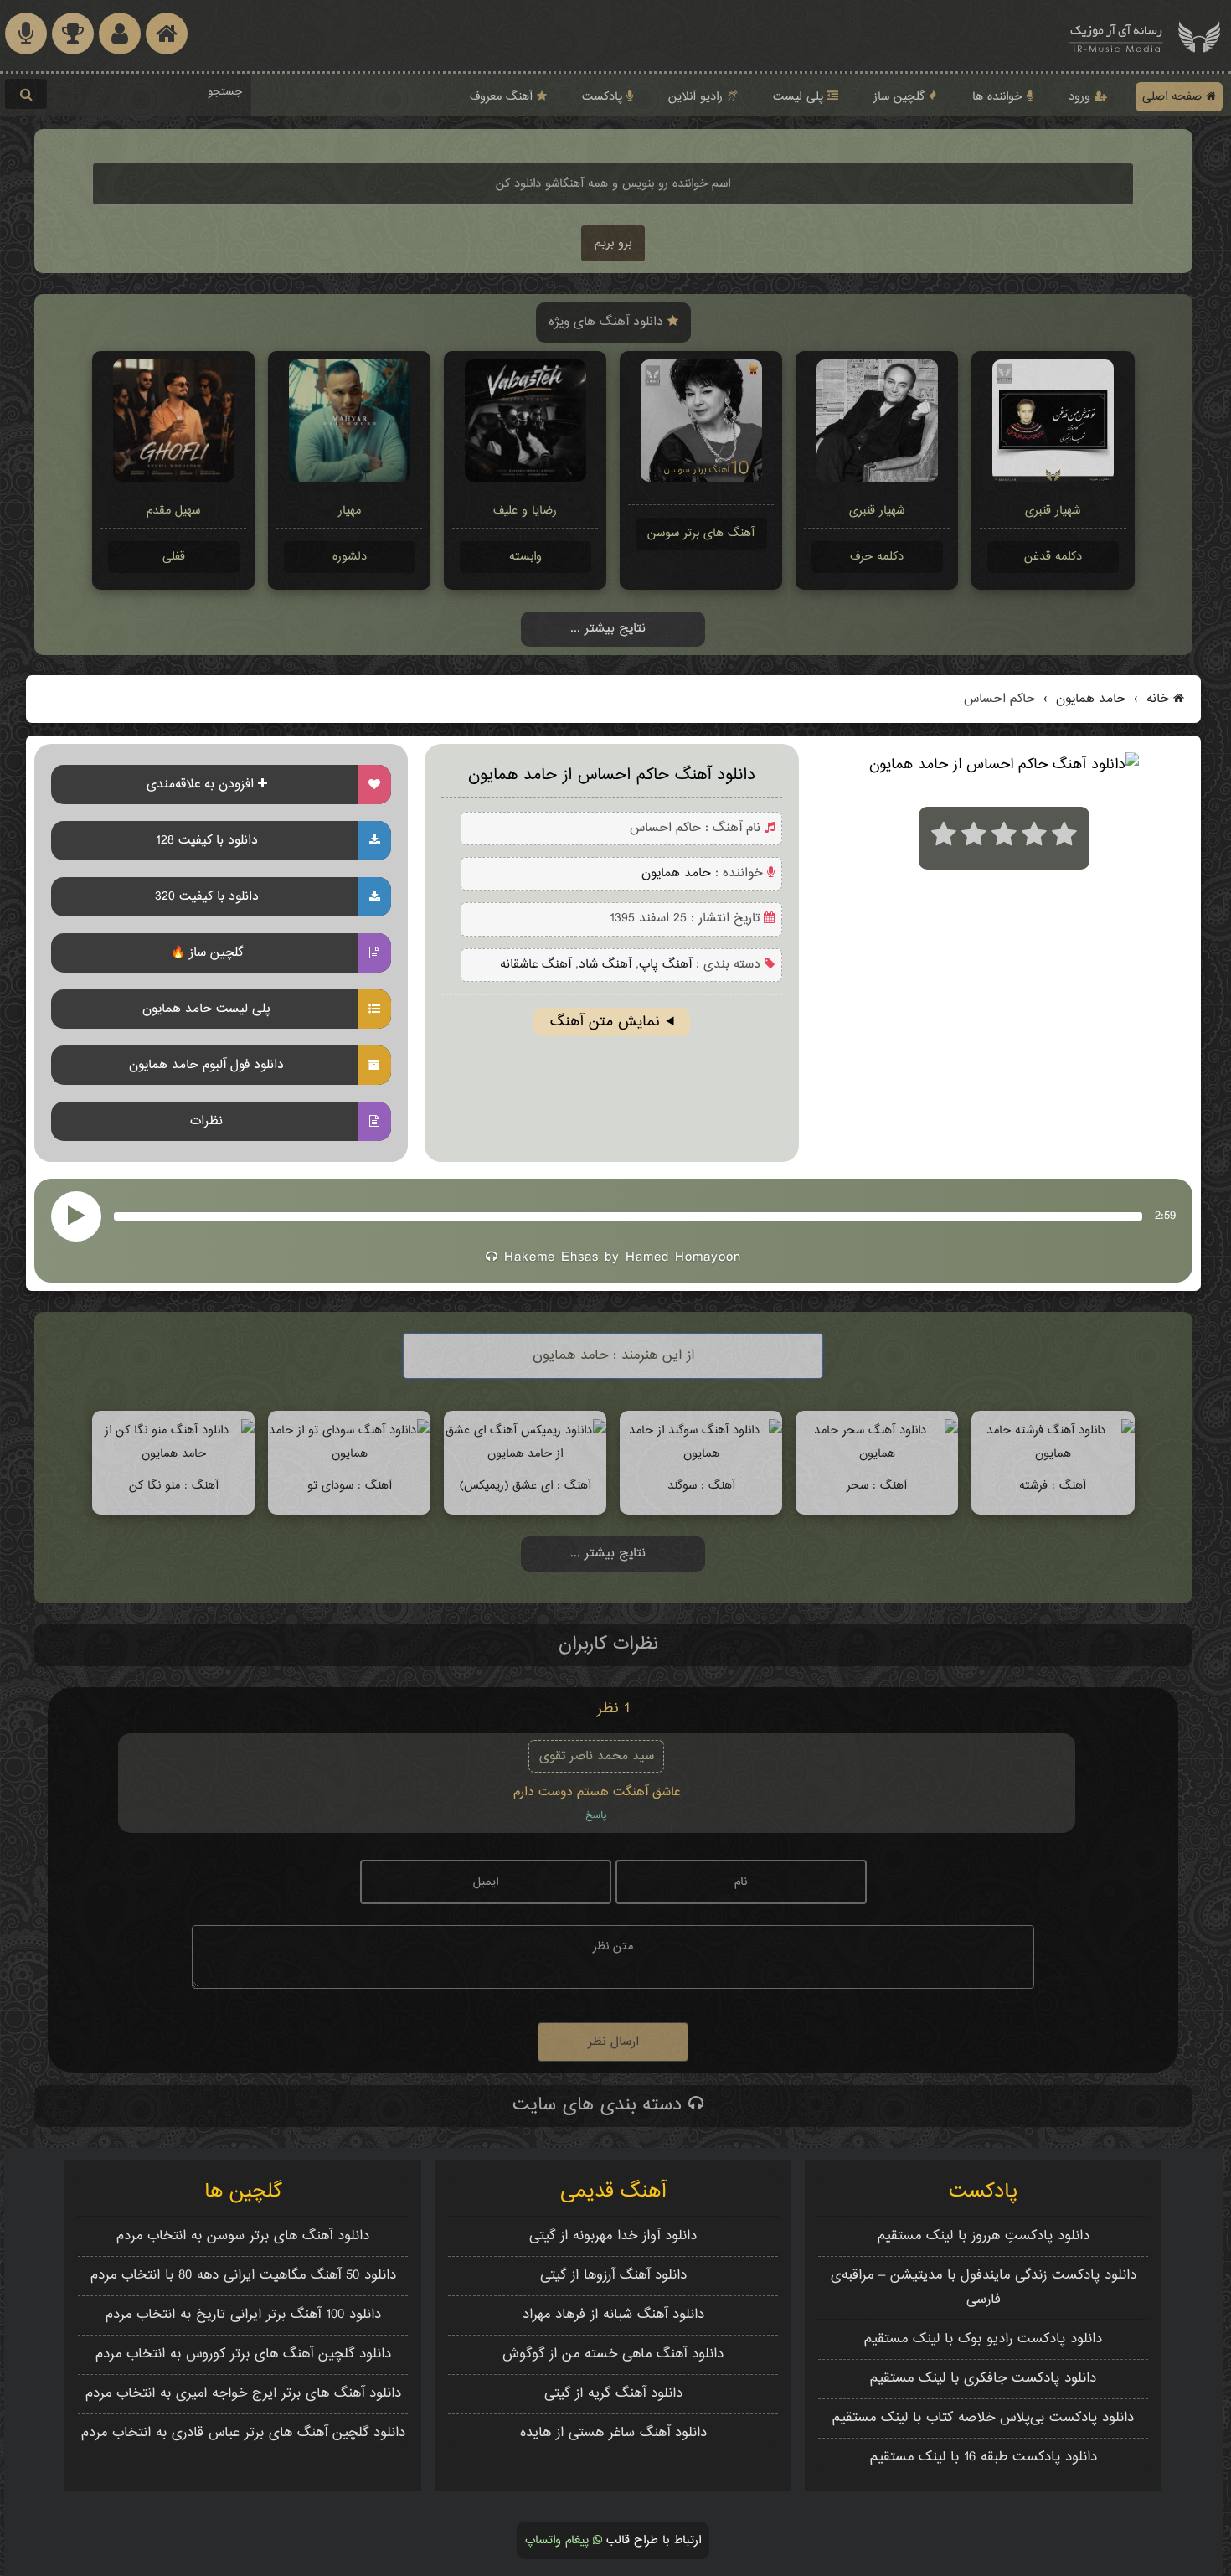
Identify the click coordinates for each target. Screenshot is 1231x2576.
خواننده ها (999, 97)
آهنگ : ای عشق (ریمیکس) (525, 1486)
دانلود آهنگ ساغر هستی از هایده (613, 2433)
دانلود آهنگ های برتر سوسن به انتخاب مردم (243, 2236)
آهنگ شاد (605, 965)
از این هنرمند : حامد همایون (613, 1356)
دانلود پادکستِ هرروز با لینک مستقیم (984, 2236)
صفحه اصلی (1174, 97)
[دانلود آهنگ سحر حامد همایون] (877, 1454)
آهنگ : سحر (877, 1486)
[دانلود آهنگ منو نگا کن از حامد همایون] (173, 1454)
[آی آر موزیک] (1199, 36)
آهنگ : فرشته (1053, 1486)
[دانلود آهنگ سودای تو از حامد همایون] (349, 1454)
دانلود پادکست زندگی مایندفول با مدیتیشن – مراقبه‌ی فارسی (984, 2288)
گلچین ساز (901, 97)
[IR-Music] (1116, 36)
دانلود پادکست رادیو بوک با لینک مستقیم (983, 2339)
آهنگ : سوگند (701, 1486)
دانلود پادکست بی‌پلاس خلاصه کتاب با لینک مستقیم (983, 2418)
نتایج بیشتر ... (608, 629)
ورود (1082, 97)
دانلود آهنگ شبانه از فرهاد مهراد (613, 2315)
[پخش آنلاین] (76, 1216)
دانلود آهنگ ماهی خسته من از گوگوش (613, 2354)
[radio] (944, 838)
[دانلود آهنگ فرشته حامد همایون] (1053, 1454)
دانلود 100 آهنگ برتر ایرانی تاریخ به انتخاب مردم (243, 2315)
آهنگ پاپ (665, 965)
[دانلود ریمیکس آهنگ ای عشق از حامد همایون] (525, 1454)
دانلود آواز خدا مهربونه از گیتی (613, 2236)
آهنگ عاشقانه (536, 965)
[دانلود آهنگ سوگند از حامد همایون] (701, 1454)
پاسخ (596, 1816)
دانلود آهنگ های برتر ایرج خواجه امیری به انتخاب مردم (243, 2394)
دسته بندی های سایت (600, 2105)
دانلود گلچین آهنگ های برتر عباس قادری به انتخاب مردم (243, 2433)
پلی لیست (800, 97)
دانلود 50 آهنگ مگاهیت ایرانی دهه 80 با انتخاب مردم (243, 2276)
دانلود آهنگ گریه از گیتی (613, 2394)
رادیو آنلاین (698, 97)
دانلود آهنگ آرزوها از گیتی (613, 2276)
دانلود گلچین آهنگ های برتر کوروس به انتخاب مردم (243, 2354)
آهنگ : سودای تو (350, 1486)
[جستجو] (26, 94)
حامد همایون (1089, 699)
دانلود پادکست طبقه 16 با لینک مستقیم (984, 2457)
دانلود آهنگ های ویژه (608, 322)
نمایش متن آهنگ (605, 1022)
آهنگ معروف (503, 97)
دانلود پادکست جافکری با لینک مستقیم (983, 2379)
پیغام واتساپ (559, 2540)
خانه (1158, 699)
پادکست (604, 97)
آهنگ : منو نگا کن (174, 1486)
